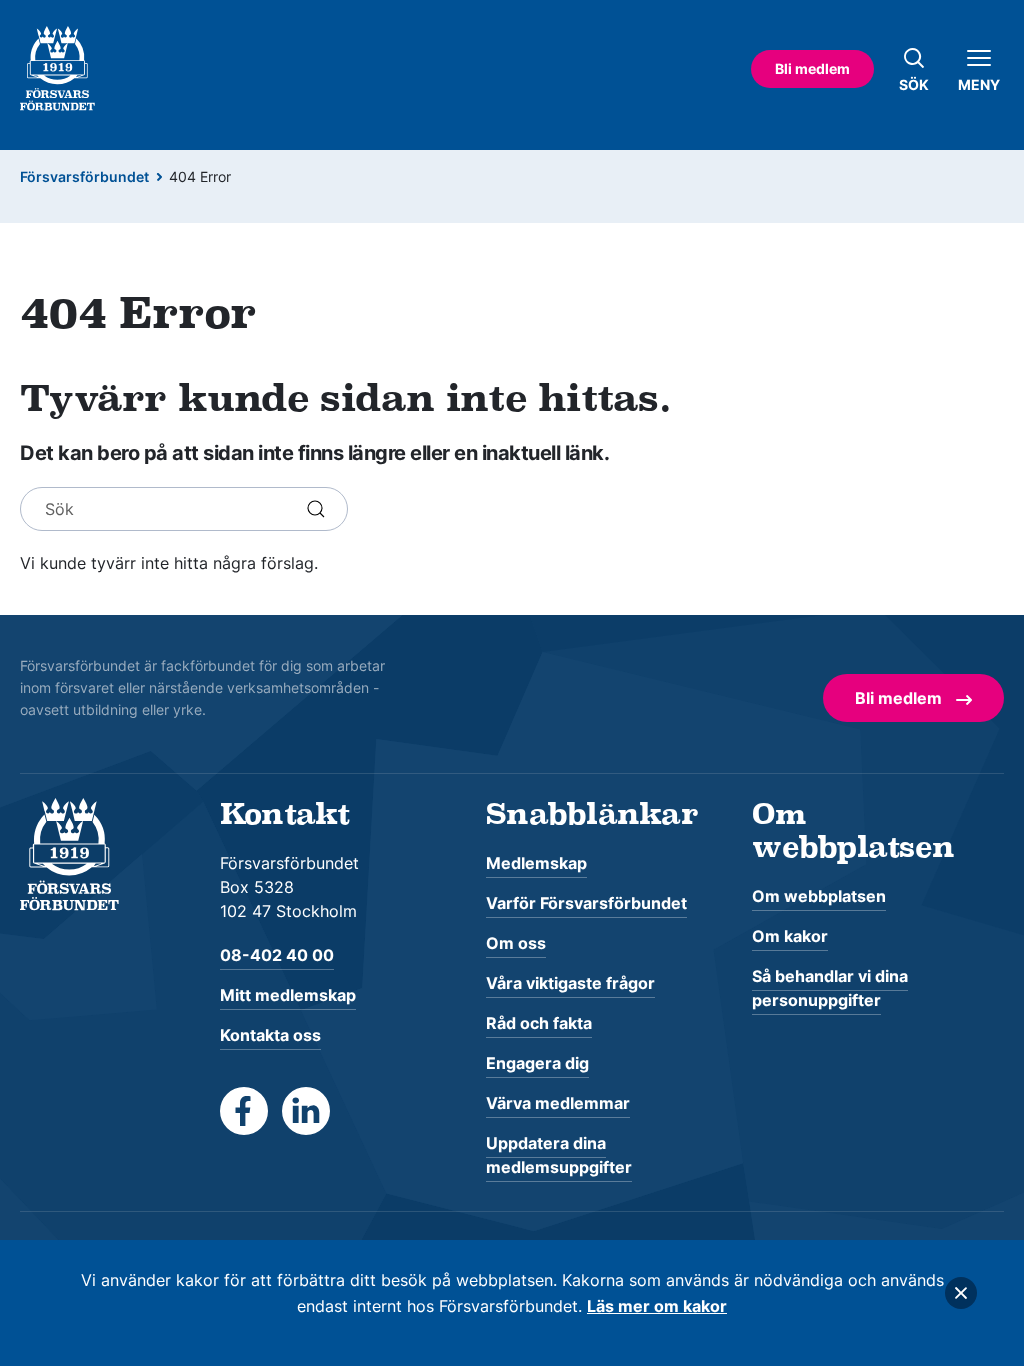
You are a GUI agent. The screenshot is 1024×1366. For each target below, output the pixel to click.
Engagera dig (537, 1063)
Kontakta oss (270, 1035)
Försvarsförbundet (84, 176)
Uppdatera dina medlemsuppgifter (559, 1155)
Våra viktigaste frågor (570, 983)
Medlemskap (536, 863)
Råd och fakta (539, 1023)
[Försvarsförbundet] (69, 853)
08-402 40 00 (277, 955)
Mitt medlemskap (288, 995)
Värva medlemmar (558, 1103)
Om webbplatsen (819, 896)
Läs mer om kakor (657, 1306)
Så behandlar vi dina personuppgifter (830, 988)
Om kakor (790, 936)
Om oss (516, 943)
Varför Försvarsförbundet (586, 903)
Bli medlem (812, 68)
